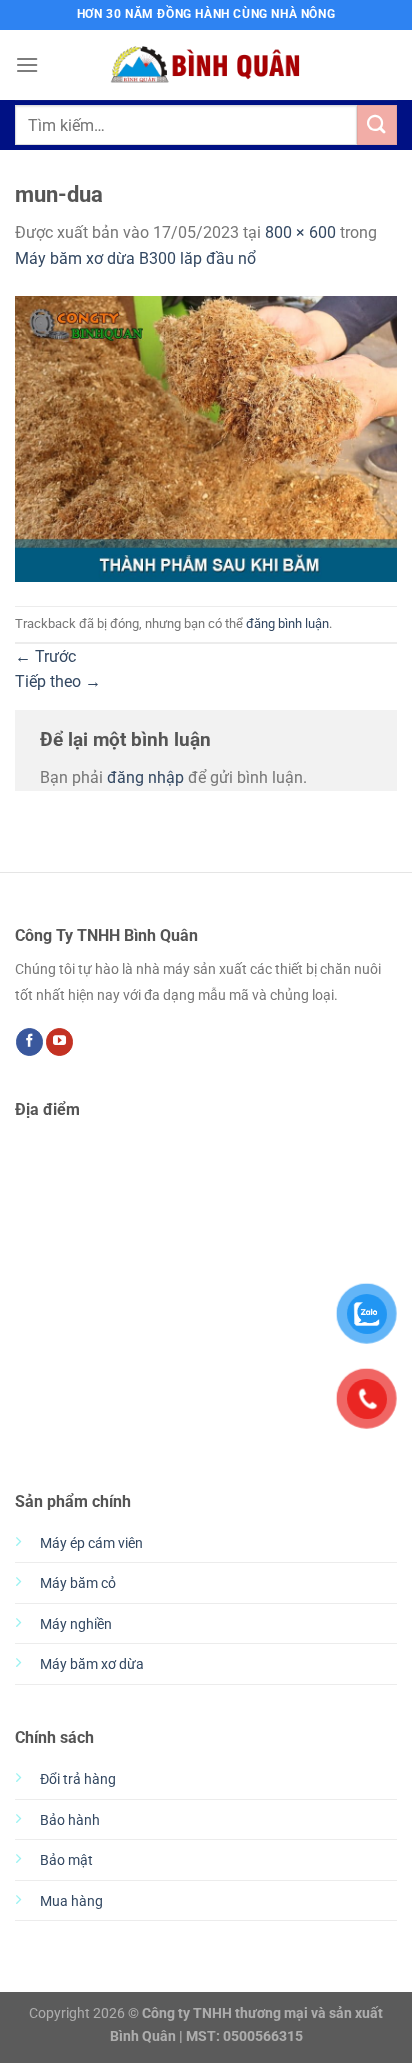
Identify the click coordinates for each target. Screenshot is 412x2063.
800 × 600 (300, 232)
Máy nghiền (76, 1624)
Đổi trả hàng (78, 1779)
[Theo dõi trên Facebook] (29, 1042)
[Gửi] (377, 124)
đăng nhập (145, 777)
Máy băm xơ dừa (92, 1664)
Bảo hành (70, 1820)
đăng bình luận (287, 623)
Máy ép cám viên (91, 1543)
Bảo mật (66, 1860)
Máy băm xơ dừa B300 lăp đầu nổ (135, 258)
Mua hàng (71, 1901)
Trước (45, 656)
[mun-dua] (206, 437)
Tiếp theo (58, 681)
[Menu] (27, 64)
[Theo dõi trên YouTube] (59, 1042)
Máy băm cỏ (78, 1583)
